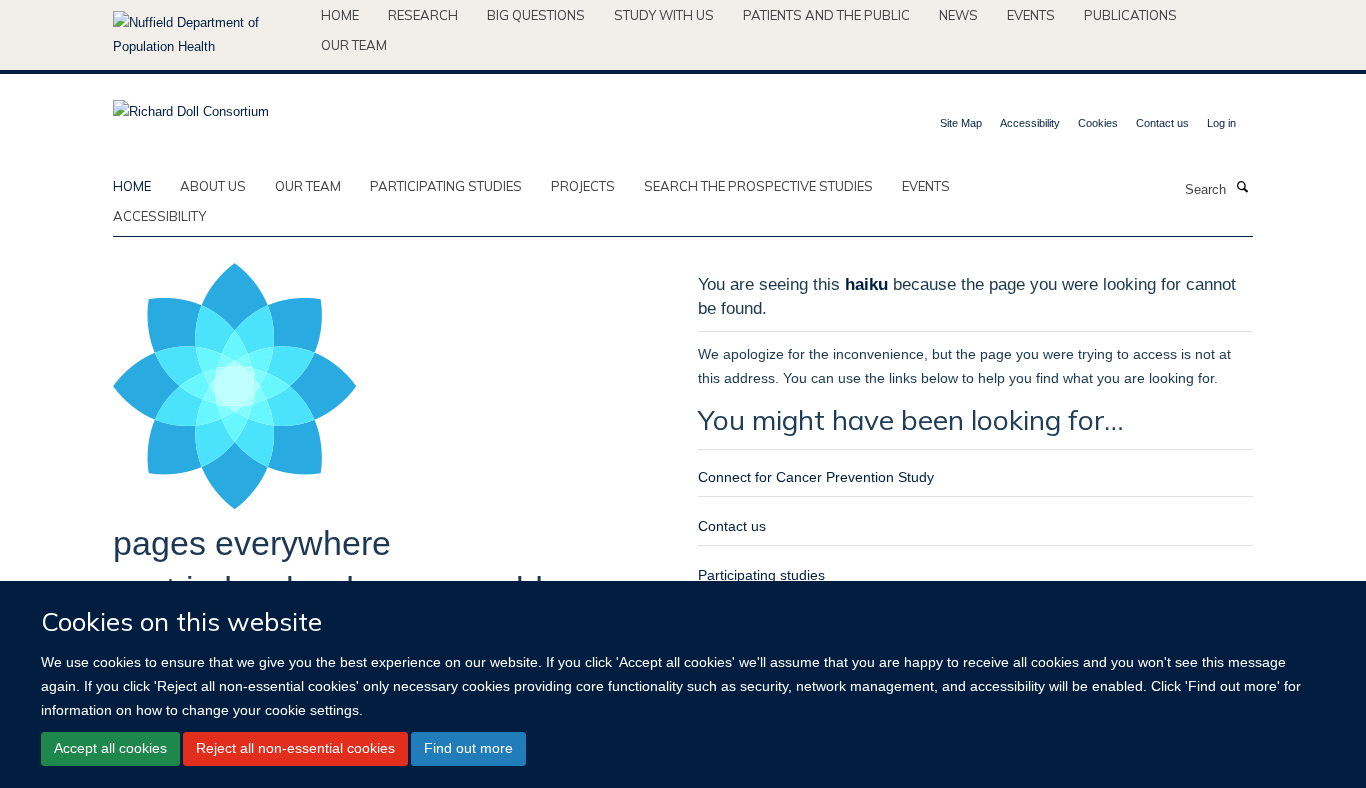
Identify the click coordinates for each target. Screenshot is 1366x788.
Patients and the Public (826, 15)
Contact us (1162, 123)
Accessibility (1030, 123)
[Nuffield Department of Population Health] (209, 35)
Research (423, 15)
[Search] (1242, 188)
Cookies (1098, 123)
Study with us (664, 15)
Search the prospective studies (758, 186)
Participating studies (446, 186)
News (958, 15)
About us (213, 186)
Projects (583, 186)
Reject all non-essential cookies (295, 748)
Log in (1221, 123)
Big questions (536, 15)
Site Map (961, 123)
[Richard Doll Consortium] (191, 105)
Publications (1130, 15)
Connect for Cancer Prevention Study (816, 477)
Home (340, 15)
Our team (354, 45)
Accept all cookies (110, 748)
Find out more (468, 748)
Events (1031, 15)
